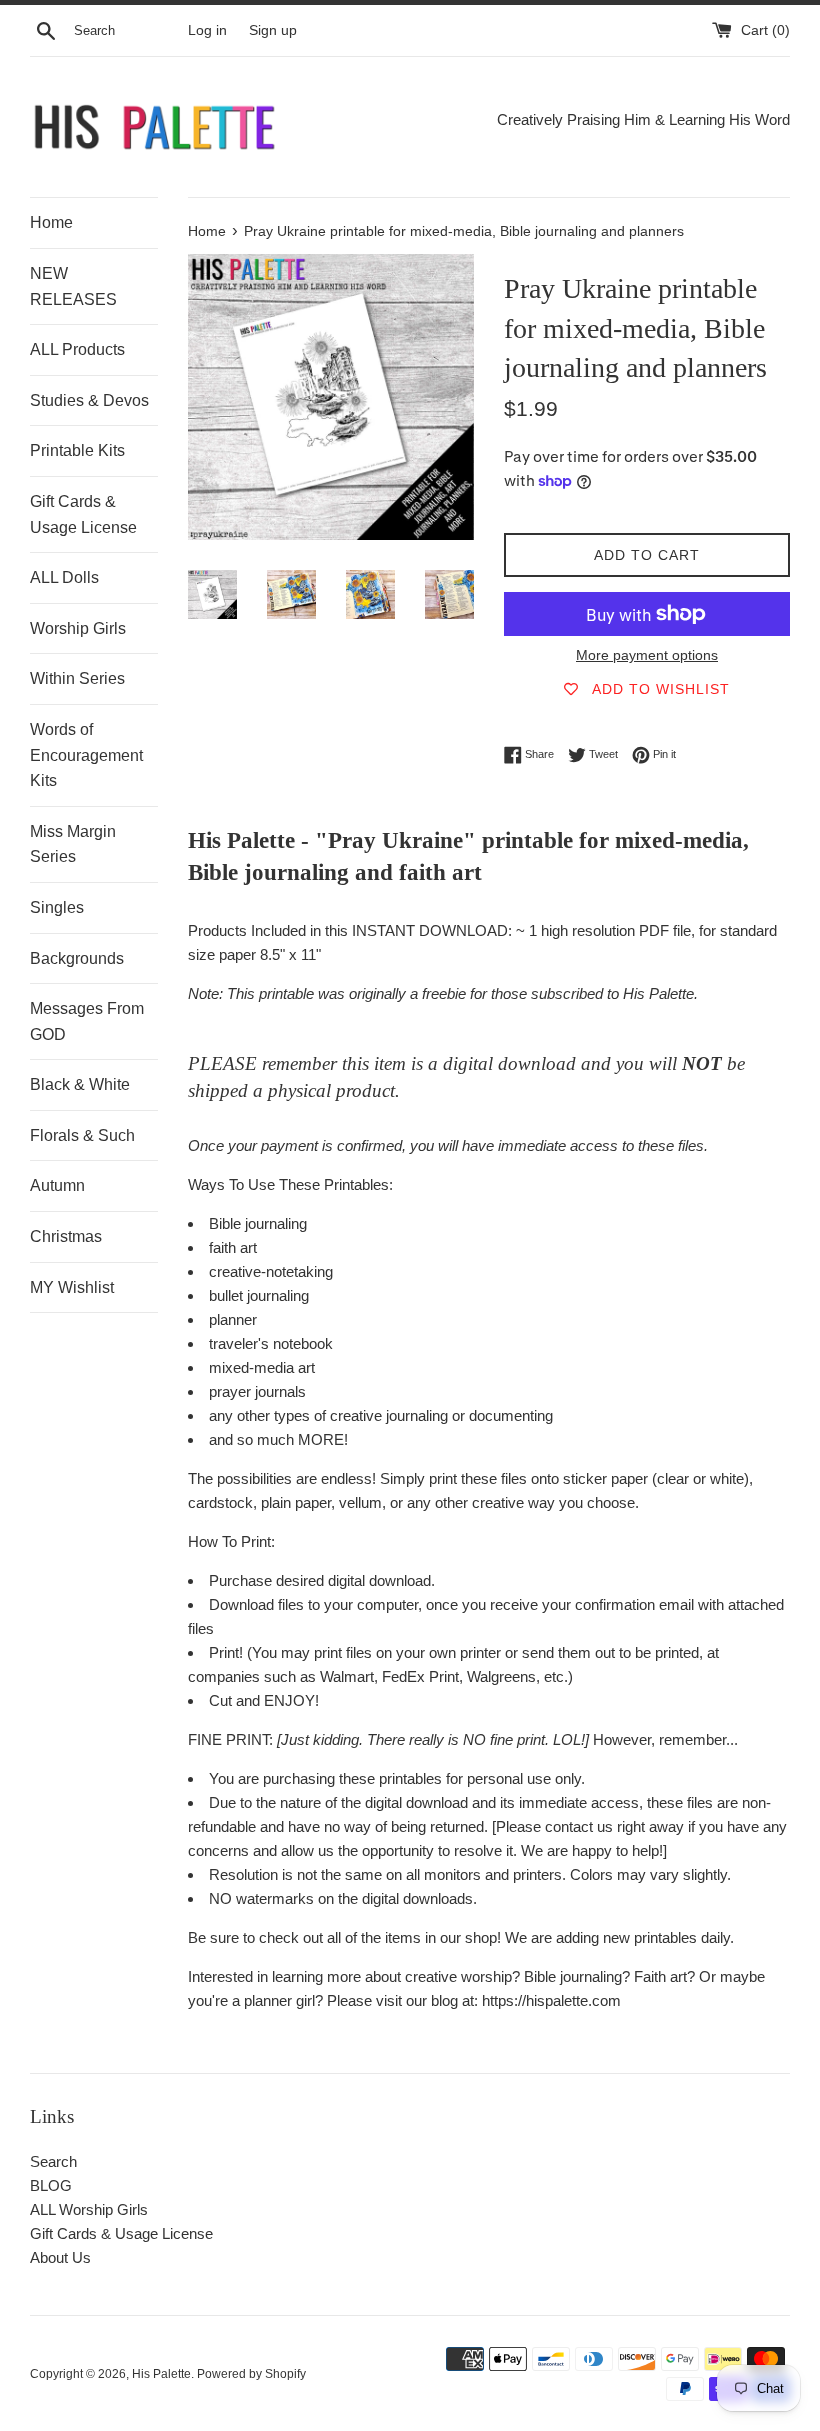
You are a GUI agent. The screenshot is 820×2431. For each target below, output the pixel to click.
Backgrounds (77, 958)
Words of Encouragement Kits (86, 755)
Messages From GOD (87, 1021)
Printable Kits (77, 450)
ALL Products (77, 349)
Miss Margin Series (73, 844)
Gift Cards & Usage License (83, 514)
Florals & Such (82, 1135)
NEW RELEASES (73, 286)
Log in (207, 30)
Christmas (66, 1236)
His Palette (161, 2374)
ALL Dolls (64, 577)
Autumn (57, 1185)
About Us (60, 2257)
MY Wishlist (72, 1287)
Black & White (80, 1084)
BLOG (51, 2185)
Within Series (77, 678)
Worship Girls (78, 628)
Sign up (273, 30)
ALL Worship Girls (89, 2209)
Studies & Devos (89, 400)
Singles (57, 907)
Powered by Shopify (251, 2374)
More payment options (647, 655)
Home (51, 222)
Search (53, 2161)
